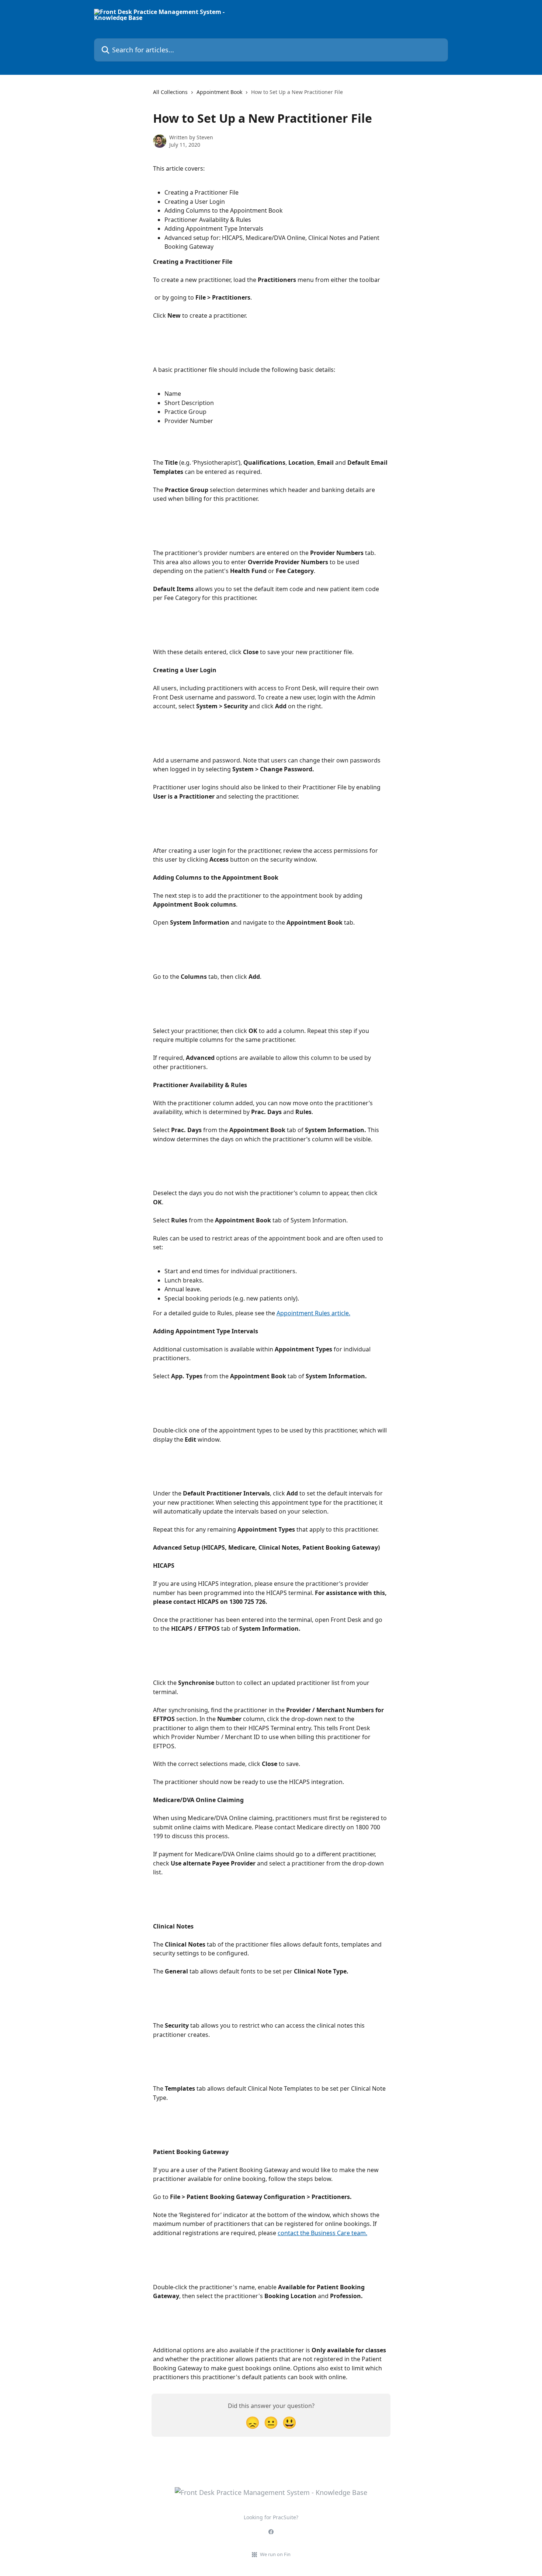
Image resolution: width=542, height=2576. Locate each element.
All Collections (170, 92)
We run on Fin (275, 2554)
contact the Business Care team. (322, 2233)
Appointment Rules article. (313, 1313)
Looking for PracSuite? (271, 2517)
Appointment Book (219, 92)
